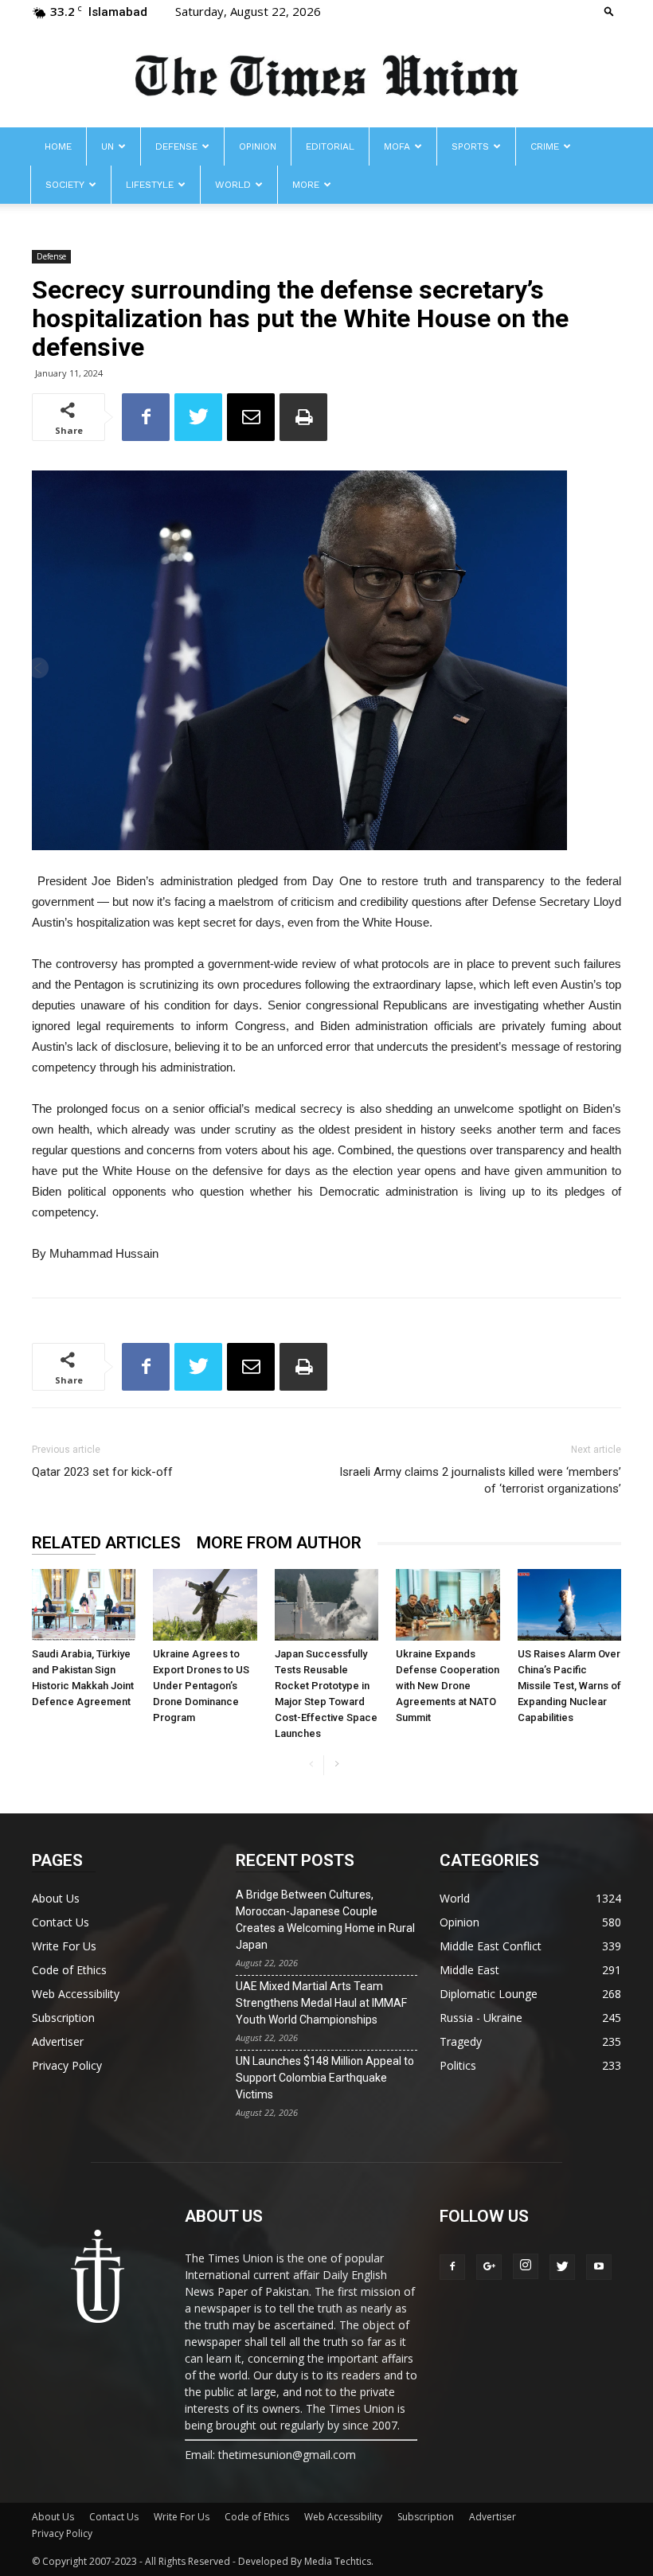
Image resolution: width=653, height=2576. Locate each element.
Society (65, 185)
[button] (609, 11)
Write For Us (64, 1946)
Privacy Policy (67, 2065)
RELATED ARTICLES (106, 1543)
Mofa (397, 146)
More (306, 185)
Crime (545, 146)
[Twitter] (562, 2267)
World (233, 185)
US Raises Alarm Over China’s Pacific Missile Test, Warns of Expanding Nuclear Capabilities (569, 1686)
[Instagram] (526, 2266)
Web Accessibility (76, 1994)
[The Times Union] (326, 77)
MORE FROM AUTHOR (279, 1543)
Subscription (63, 2018)
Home (58, 146)
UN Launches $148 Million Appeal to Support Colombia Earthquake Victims (325, 2078)
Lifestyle (150, 185)
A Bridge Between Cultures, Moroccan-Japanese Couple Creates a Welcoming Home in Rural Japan (325, 1920)
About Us (56, 1898)
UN (108, 146)
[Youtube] (599, 2267)
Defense (176, 146)
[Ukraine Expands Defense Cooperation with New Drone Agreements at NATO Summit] (448, 1605)
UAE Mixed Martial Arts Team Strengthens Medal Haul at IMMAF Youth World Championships (321, 2003)
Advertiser (58, 2041)
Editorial (330, 146)
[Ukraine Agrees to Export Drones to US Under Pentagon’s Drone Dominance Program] (205, 1605)
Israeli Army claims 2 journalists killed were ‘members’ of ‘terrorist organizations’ (480, 1480)
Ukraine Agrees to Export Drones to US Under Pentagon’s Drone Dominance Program (201, 1686)
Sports (470, 146)
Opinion (258, 146)
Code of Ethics (69, 1970)
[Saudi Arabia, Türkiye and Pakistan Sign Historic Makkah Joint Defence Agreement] (84, 1605)
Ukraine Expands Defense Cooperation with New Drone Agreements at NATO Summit (448, 1686)
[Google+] (489, 2267)
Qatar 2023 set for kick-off (102, 1472)
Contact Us (61, 1922)
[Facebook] (452, 2267)
